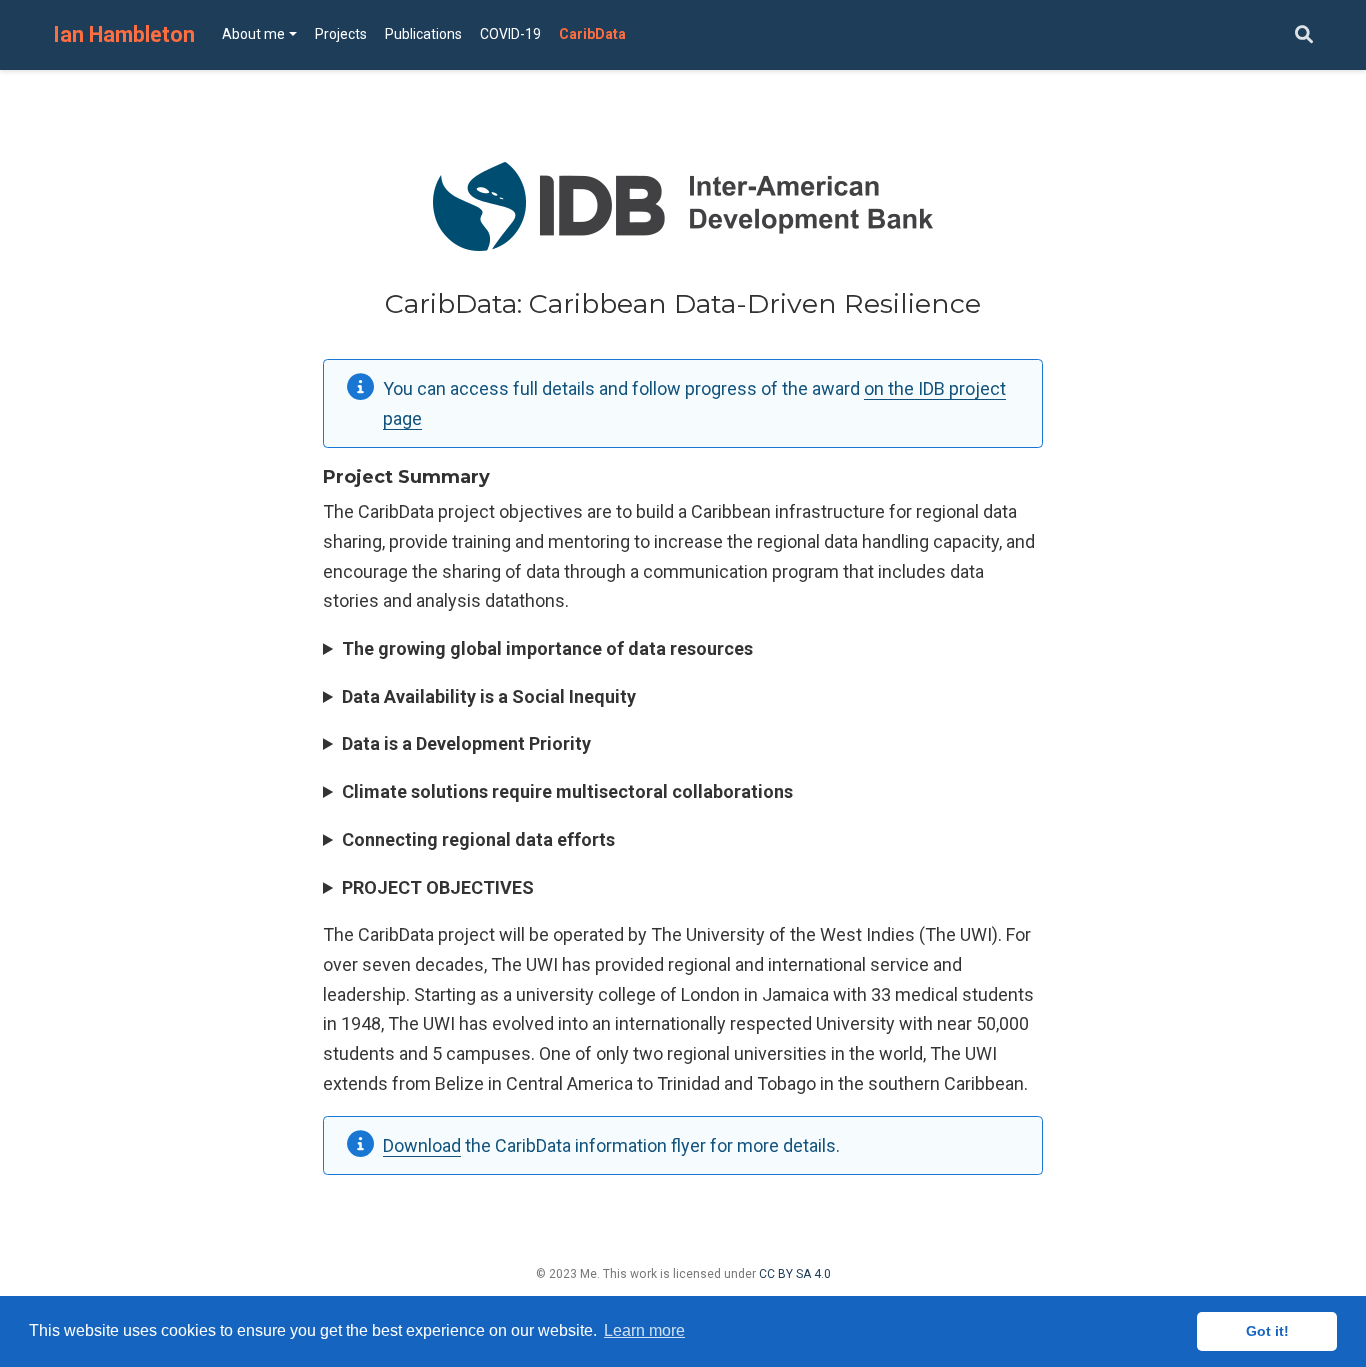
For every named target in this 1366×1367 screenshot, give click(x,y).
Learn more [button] (644, 1330)
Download (422, 1145)
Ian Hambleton (124, 34)
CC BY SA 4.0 (795, 1274)
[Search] (1304, 35)
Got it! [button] (1267, 1331)
